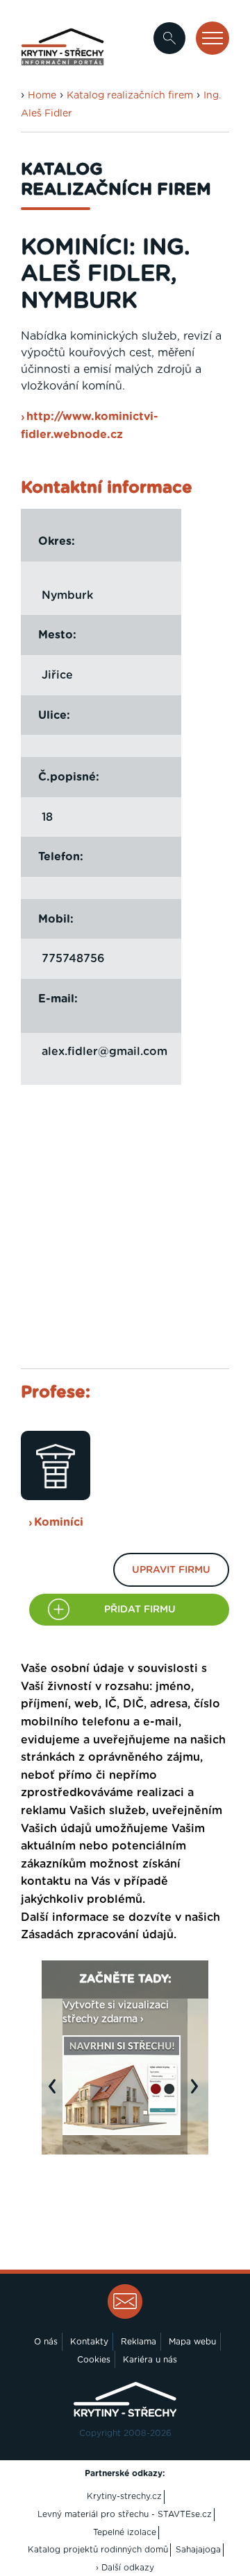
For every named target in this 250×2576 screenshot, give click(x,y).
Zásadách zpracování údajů (97, 1935)
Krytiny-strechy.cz (124, 2496)
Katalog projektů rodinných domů (98, 2550)
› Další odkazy (125, 2568)
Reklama (139, 2342)
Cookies (94, 2360)
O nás (46, 2342)
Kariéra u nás (150, 2360)
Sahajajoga (198, 2550)
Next (198, 2094)
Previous (56, 2094)
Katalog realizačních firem (130, 96)
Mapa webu (192, 2342)
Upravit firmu (171, 1570)
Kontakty (89, 2342)
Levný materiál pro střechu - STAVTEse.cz (125, 2514)
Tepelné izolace (125, 2532)
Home (42, 96)
